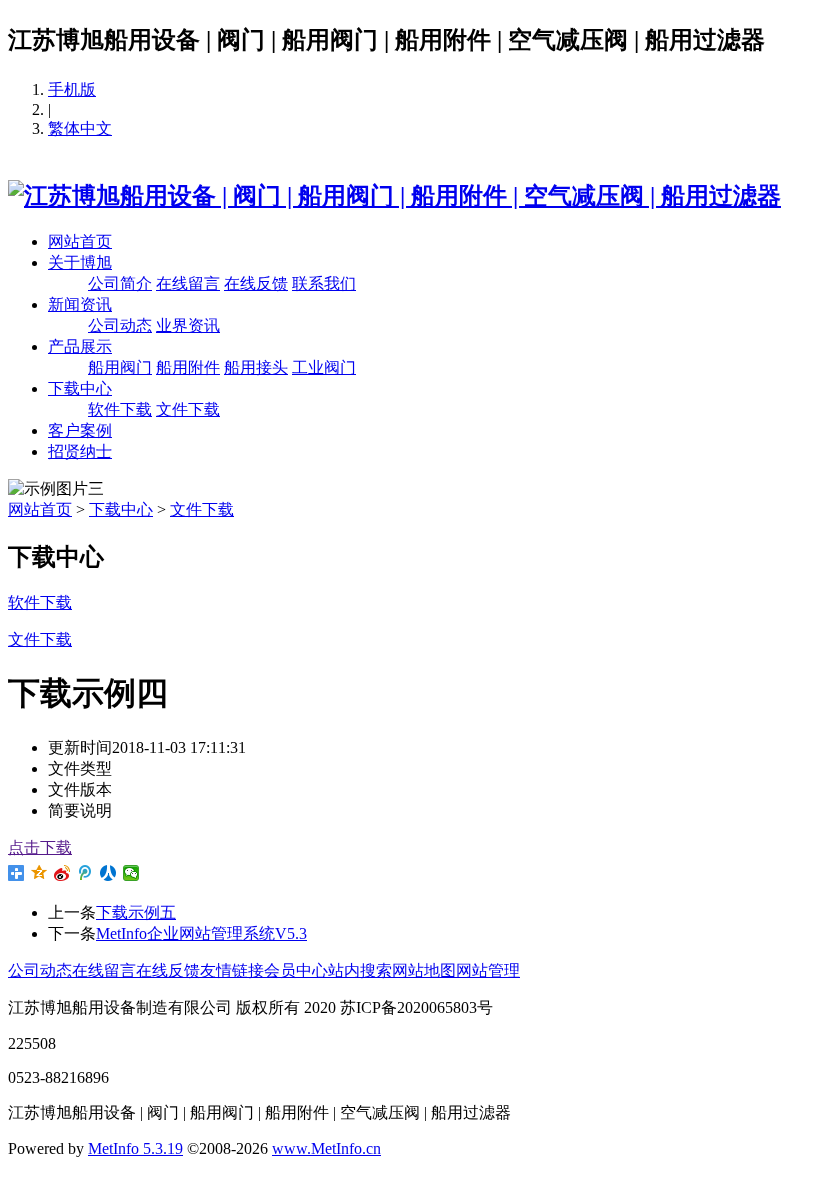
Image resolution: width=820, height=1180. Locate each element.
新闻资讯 (80, 304)
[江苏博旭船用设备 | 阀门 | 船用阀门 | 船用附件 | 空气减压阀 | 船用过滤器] (394, 196)
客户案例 (80, 430)
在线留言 (188, 283)
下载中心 (80, 388)
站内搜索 (360, 970)
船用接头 (256, 367)
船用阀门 (120, 367)
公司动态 (120, 325)
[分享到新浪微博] (62, 873)
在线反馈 (256, 283)
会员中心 (296, 970)
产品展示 (80, 346)
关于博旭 (80, 262)
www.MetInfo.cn (326, 1148)
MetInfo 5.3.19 (135, 1148)
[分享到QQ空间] (39, 873)
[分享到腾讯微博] (85, 873)
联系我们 (324, 283)
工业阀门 (324, 367)
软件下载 (120, 409)
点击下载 (40, 847)
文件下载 (188, 409)
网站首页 (80, 241)
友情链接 (232, 970)
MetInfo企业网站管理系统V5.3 (201, 933)
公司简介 (120, 283)
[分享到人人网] (108, 873)
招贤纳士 (80, 451)
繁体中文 (80, 128)
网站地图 (424, 970)
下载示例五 (136, 912)
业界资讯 (188, 325)
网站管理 (488, 970)
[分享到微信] (131, 873)
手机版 (72, 89)
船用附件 (188, 367)
